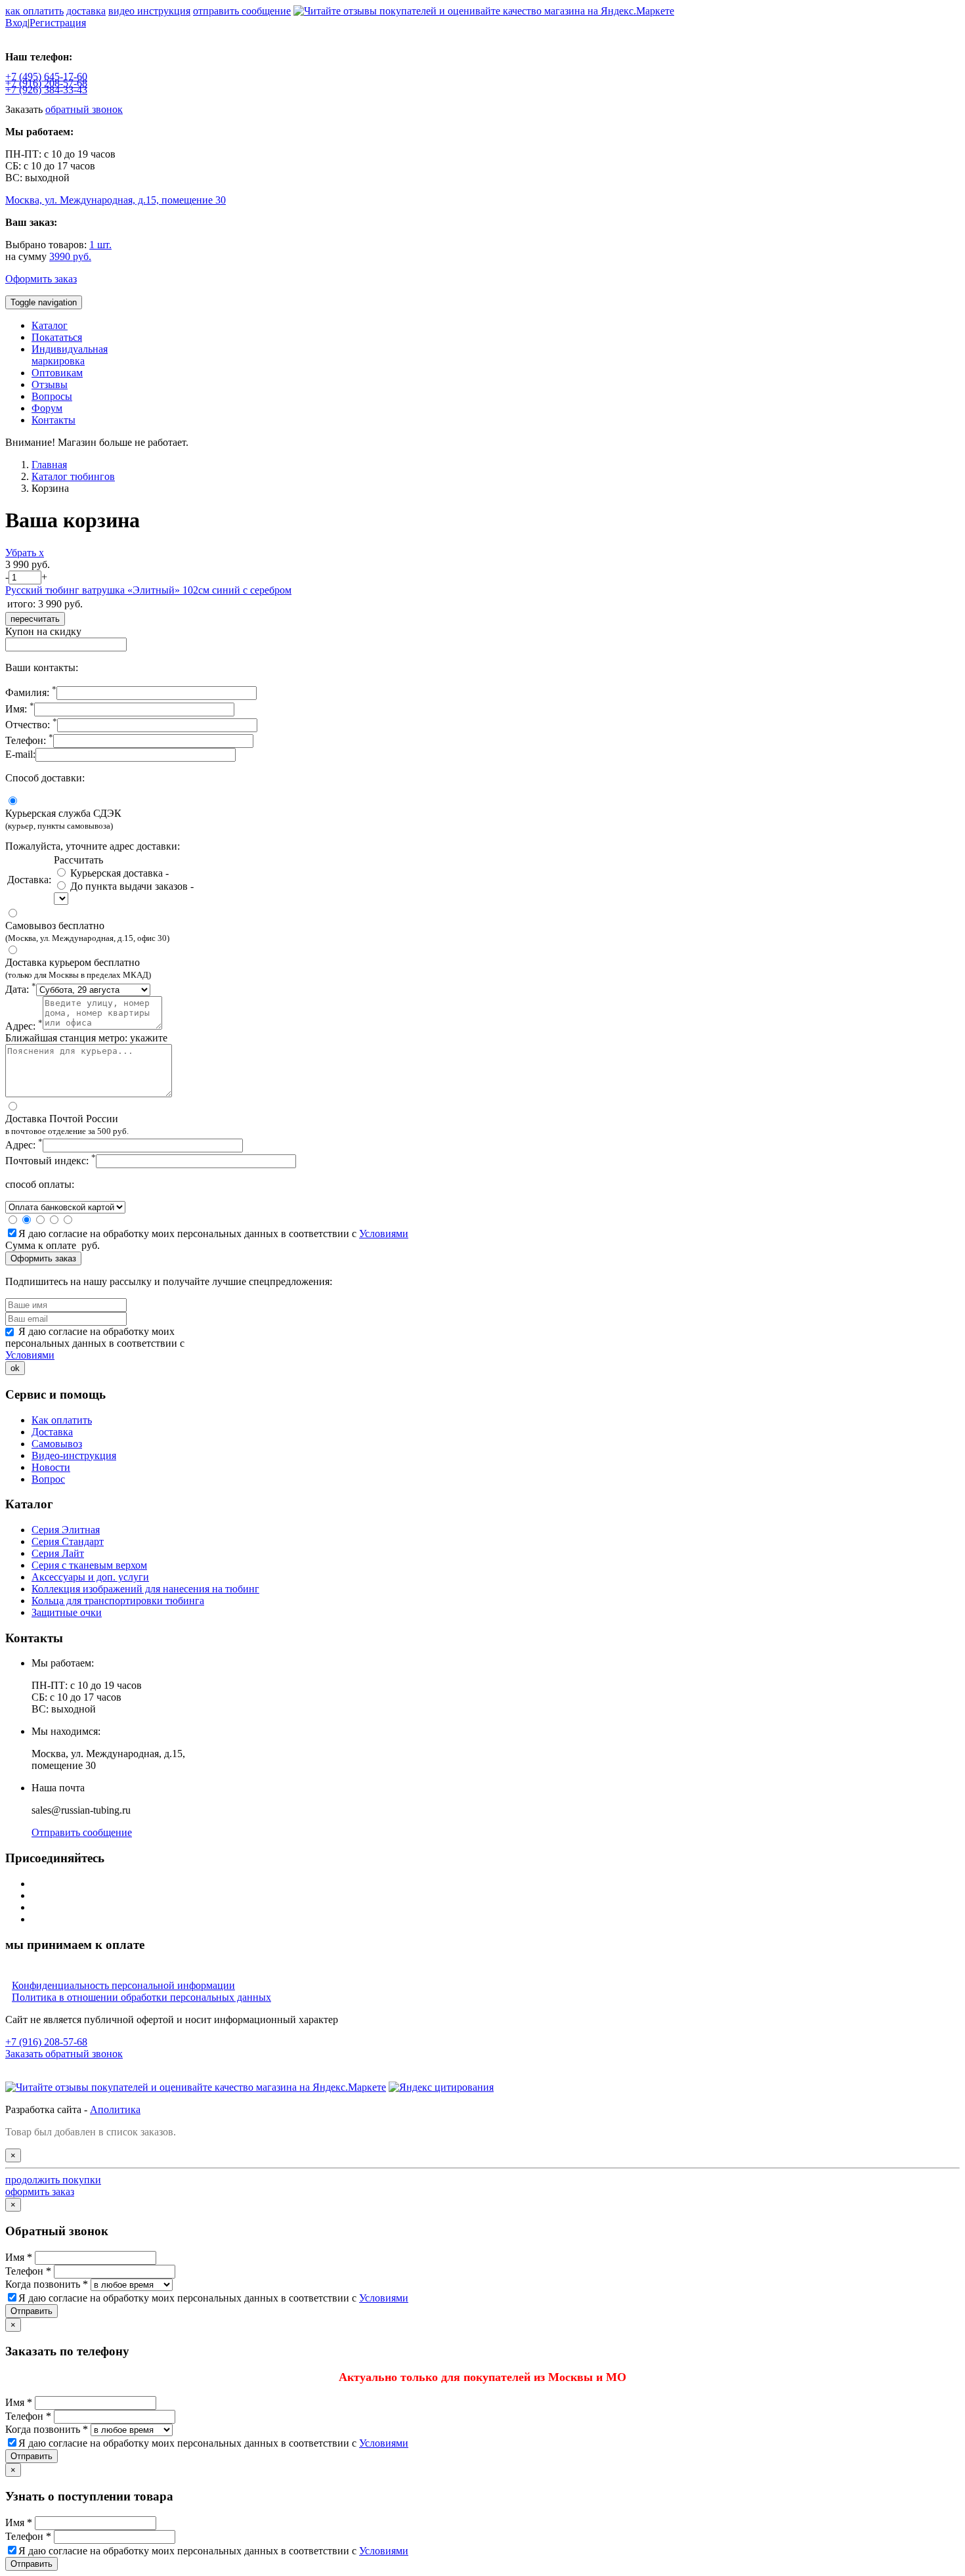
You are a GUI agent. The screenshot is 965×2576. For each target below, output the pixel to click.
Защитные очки (67, 1612)
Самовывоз (57, 1444)
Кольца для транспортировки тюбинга (118, 1601)
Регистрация (58, 23)
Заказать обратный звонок (64, 2054)
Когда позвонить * (47, 2284)
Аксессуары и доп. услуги (90, 1577)
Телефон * (28, 2271)
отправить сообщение (242, 11)
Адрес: (24, 1026)
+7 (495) (46, 76)
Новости (51, 1467)
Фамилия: (31, 692)
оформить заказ (40, 2192)
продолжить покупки (53, 2180)
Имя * (19, 2257)
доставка (86, 11)
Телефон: (29, 740)
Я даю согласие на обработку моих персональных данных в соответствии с (213, 1233)
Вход (16, 23)
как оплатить (34, 11)
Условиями (384, 1233)
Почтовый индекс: (51, 1161)
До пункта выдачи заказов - (131, 886)
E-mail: (20, 754)
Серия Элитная (66, 1530)
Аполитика (115, 2109)
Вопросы (52, 396)
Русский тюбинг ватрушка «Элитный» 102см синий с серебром (148, 590)
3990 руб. (70, 256)
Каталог (50, 325)
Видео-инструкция (74, 1455)
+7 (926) (46, 90)
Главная (49, 465)
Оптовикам (57, 373)
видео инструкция (149, 11)
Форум (47, 408)
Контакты (54, 420)
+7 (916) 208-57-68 (46, 2042)
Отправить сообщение (82, 1832)
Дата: (21, 989)
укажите (149, 1038)
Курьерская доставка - (118, 873)
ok (15, 1368)
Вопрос (48, 1479)
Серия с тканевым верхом (89, 1565)
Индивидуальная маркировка (70, 355)
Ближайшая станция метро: (86, 1038)
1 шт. (100, 245)
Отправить (32, 2311)
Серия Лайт (58, 1553)
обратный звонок (84, 109)
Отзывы (50, 384)
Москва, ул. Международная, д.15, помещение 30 (116, 200)
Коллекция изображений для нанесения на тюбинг (145, 1589)
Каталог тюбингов (73, 476)
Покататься (57, 337)
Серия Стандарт (68, 1541)
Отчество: (31, 725)
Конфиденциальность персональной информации (123, 1985)
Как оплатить (62, 1420)
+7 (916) (46, 83)
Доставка (52, 1432)
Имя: (20, 709)
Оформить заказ (41, 279)
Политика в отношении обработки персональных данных (141, 1997)
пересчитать (35, 619)
